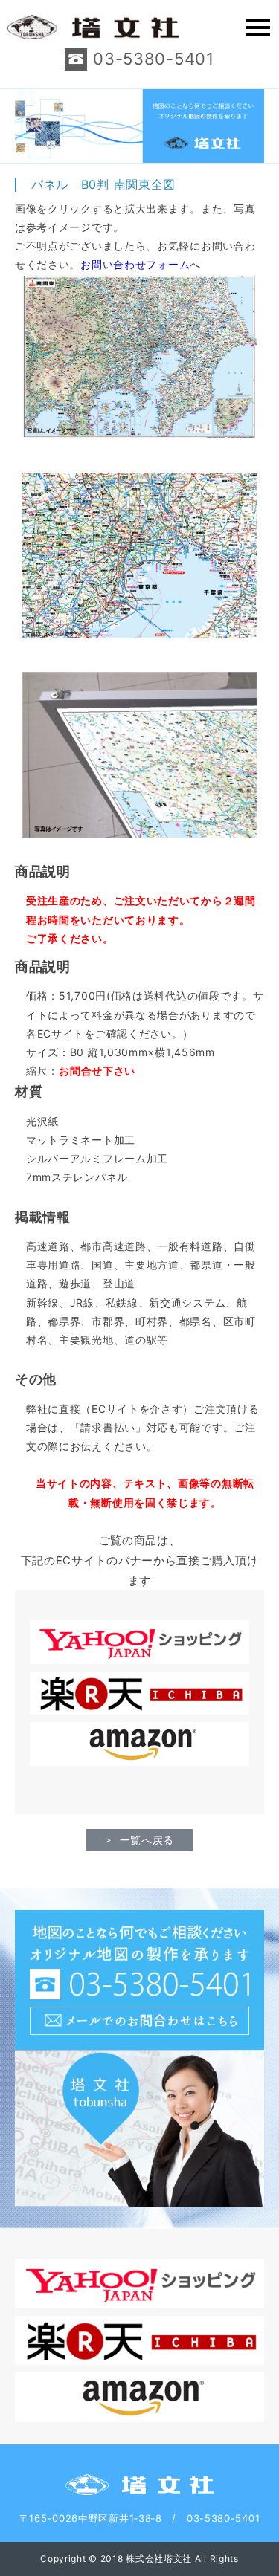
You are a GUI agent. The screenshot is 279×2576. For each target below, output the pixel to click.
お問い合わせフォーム (135, 264)
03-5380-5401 (153, 59)
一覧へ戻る (147, 1840)
